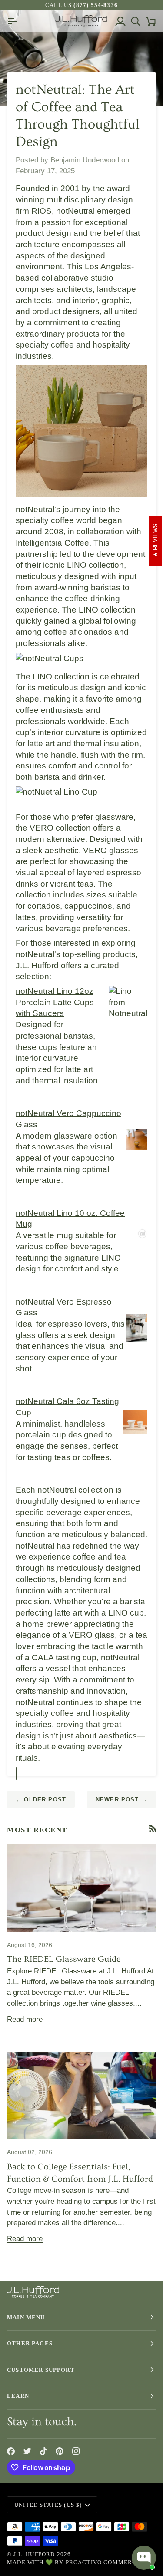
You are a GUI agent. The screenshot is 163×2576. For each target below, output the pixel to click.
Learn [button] (18, 2396)
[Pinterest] (60, 2451)
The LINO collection (53, 677)
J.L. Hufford (38, 965)
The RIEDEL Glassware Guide (64, 1959)
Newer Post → (121, 1800)
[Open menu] (15, 21)
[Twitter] (27, 2451)
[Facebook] (11, 2451)
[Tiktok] (43, 2451)
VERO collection (59, 828)
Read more (25, 2019)
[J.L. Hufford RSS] (153, 1829)
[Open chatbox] (144, 2558)
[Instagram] (76, 2451)
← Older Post (41, 1800)
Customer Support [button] (41, 2370)
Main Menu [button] (26, 2317)
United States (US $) (48, 2505)
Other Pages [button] (30, 2343)
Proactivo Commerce (103, 2562)
